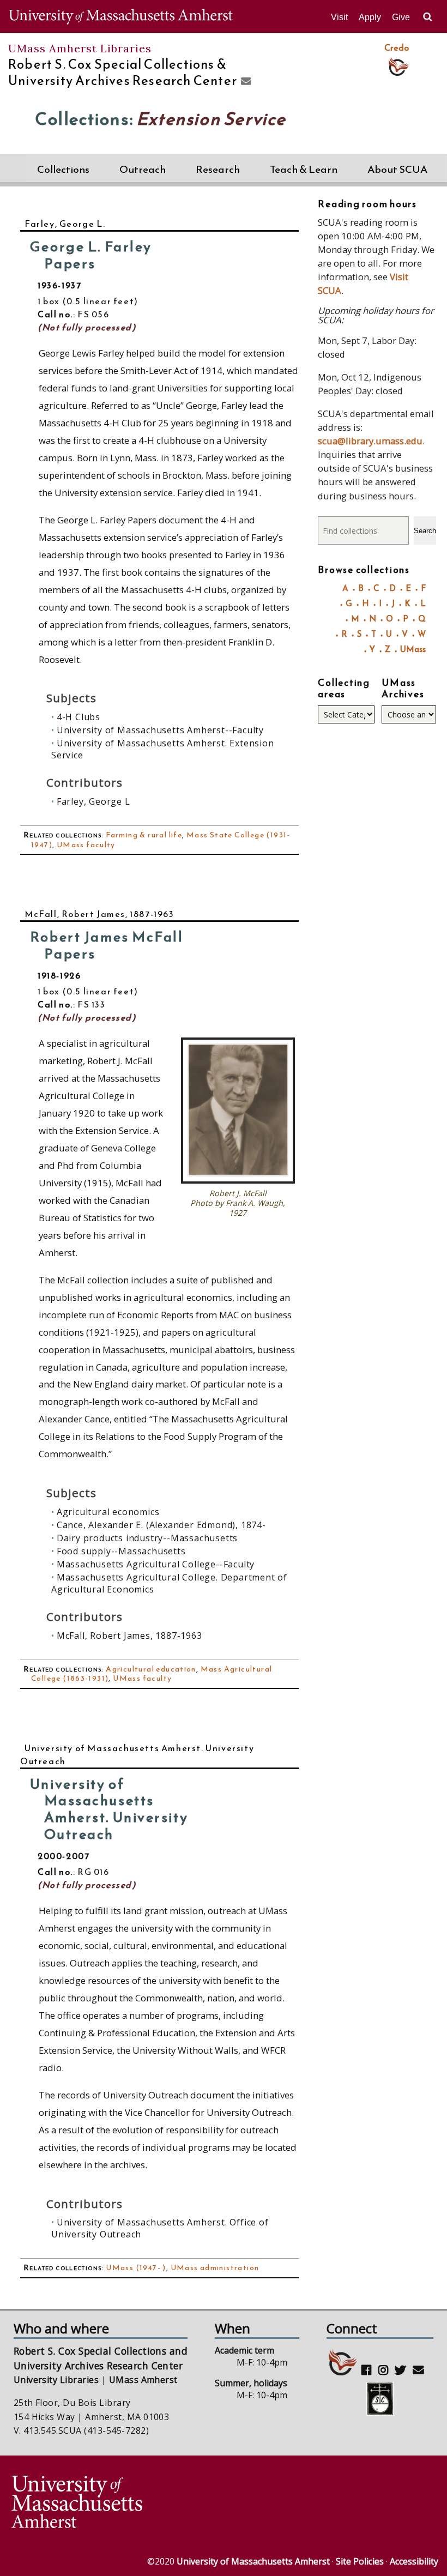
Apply (370, 17)
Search (425, 531)
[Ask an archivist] (244, 82)
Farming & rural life (144, 835)
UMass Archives (403, 688)
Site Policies (360, 2561)
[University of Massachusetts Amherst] (116, 2503)
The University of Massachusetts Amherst (121, 16)
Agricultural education (151, 1669)
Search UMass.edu (427, 17)
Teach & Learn (304, 169)
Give (401, 17)
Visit (339, 17)
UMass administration (215, 2268)
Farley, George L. (65, 224)
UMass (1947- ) (136, 2268)
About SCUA (397, 169)
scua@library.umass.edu (370, 441)
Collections (63, 169)
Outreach (143, 169)
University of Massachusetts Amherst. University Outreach (137, 1754)
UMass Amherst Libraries (80, 48)
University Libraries (56, 2380)
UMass (413, 649)
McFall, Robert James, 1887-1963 (99, 914)
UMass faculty (86, 845)
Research (218, 169)
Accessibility (414, 2561)
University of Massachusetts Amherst (253, 2561)
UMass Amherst (143, 2380)
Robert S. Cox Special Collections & (123, 73)
